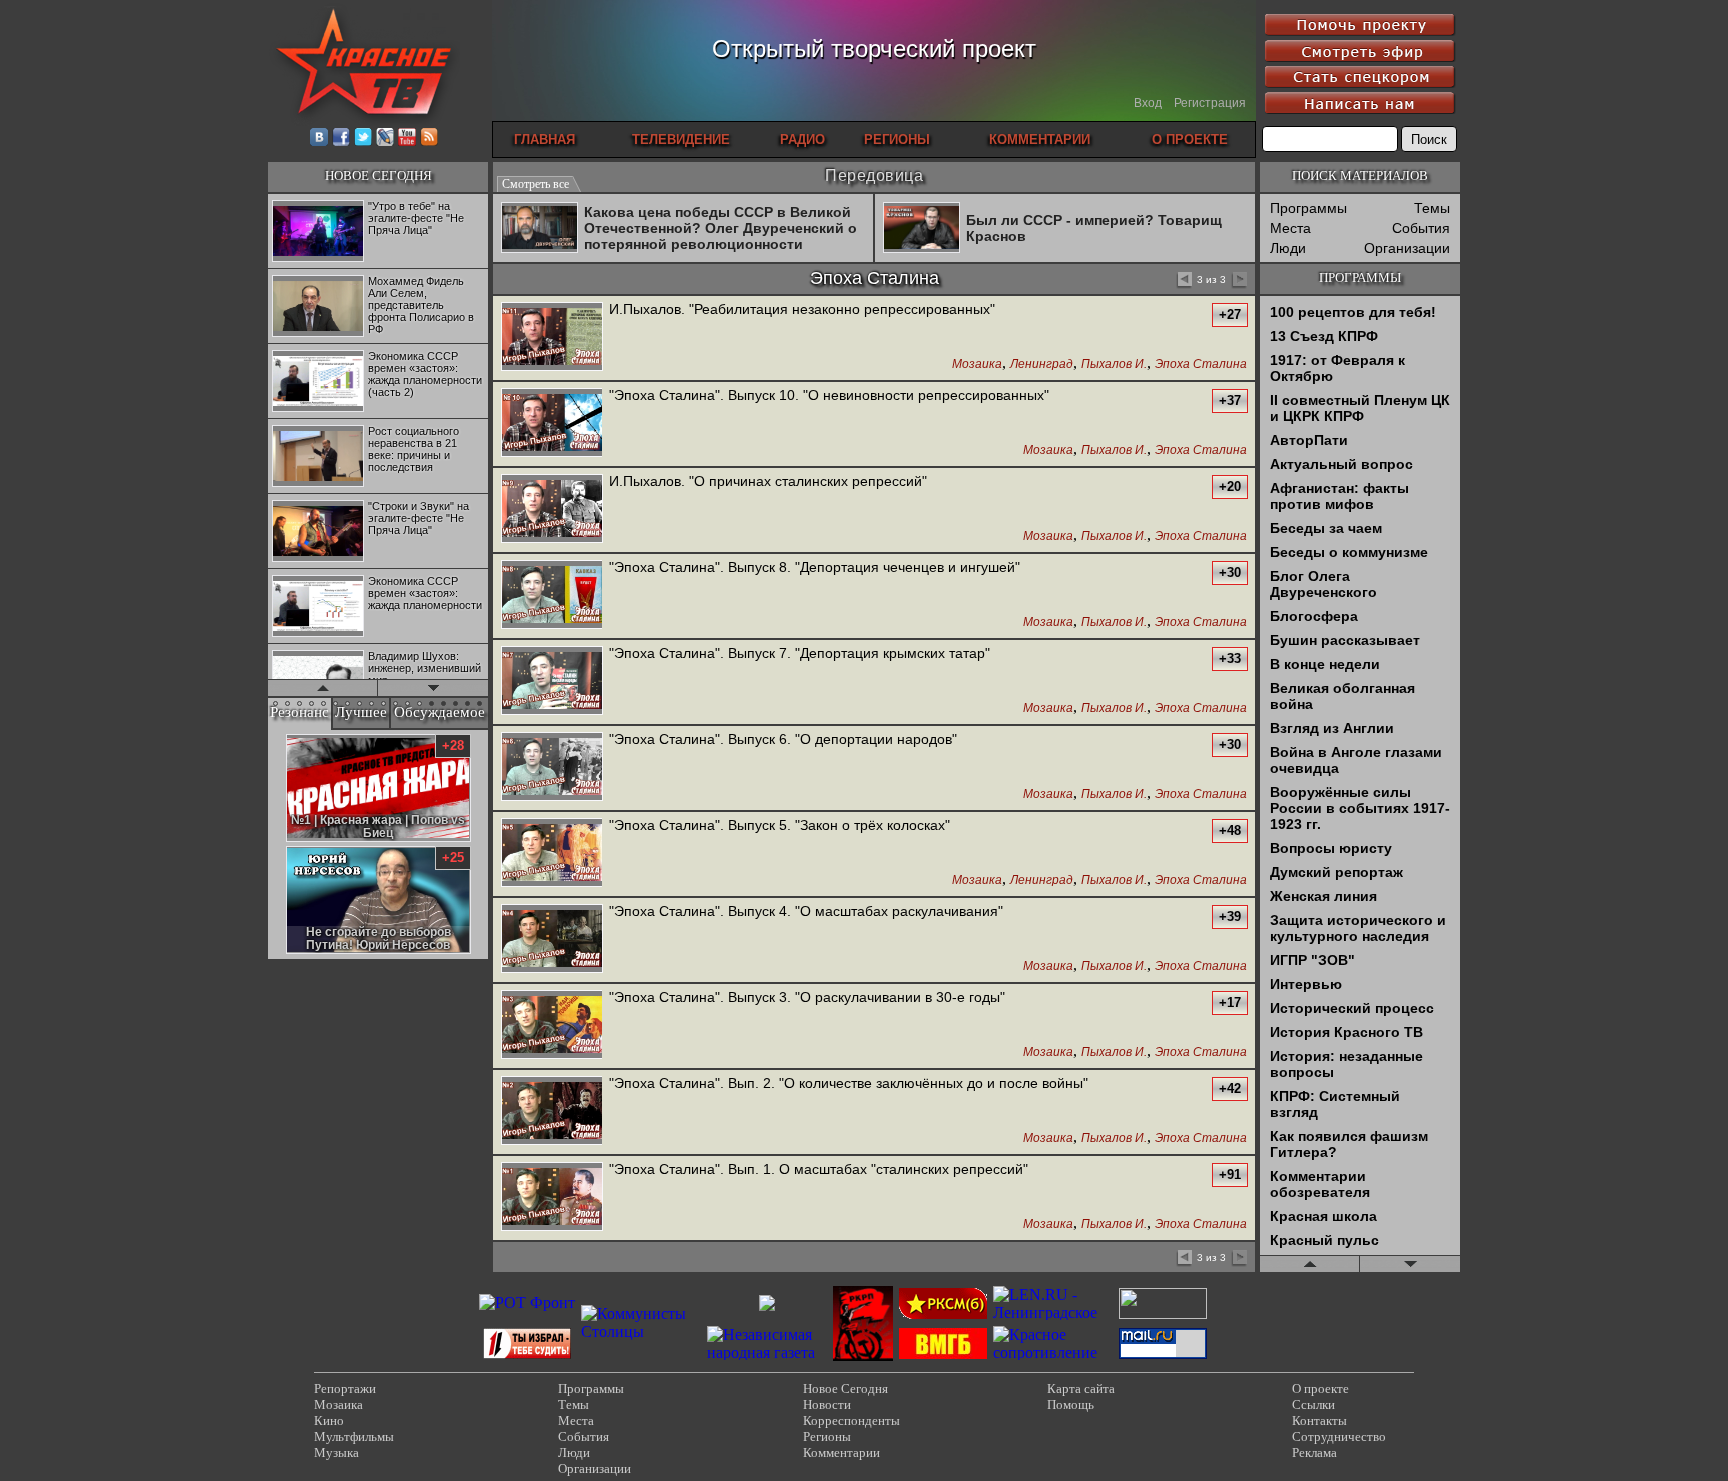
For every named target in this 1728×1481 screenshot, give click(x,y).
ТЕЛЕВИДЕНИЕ (681, 139)
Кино (329, 1420)
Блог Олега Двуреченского (1323, 584)
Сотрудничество (1339, 1436)
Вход (1148, 103)
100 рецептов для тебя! (1353, 312)
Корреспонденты (851, 1420)
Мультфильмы (354, 1436)
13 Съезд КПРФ (1324, 336)
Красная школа (1323, 1216)
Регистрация (1210, 103)
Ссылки (1313, 1404)
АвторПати (1309, 440)
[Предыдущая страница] (1183, 280)
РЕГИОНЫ (897, 139)
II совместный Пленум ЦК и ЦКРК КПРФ (1360, 408)
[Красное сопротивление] (1053, 1352)
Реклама (1314, 1452)
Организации (1407, 248)
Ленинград (1041, 364)
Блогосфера (1314, 616)
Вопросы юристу (1331, 848)
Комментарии (841, 1452)
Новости (827, 1404)
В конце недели (1325, 664)
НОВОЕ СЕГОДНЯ (378, 175)
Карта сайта (1081, 1388)
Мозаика (977, 364)
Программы (1308, 208)
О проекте (1320, 1388)
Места (1290, 228)
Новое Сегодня (845, 1388)
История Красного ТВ (1346, 1032)
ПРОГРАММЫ (1360, 277)
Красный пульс (1324, 1240)
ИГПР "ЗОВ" (1312, 960)
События (1421, 228)
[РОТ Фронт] (527, 1302)
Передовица (874, 175)
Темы (1432, 208)
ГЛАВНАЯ (544, 139)
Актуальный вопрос (1341, 464)
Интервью (1306, 984)
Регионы (827, 1436)
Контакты (1319, 1420)
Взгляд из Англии (1332, 728)
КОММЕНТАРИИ (1039, 139)
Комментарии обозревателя (1320, 1184)
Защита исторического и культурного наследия (1358, 928)
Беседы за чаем (1326, 528)
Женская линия (1323, 896)
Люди (1288, 248)
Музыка (336, 1452)
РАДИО (802, 139)
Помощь (1070, 1404)
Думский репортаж (1336, 872)
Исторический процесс (1352, 1008)
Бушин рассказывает (1345, 640)
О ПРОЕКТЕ (1190, 139)
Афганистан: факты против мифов (1339, 496)
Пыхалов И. (1114, 364)
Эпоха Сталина (1201, 364)
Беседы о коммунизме (1349, 552)
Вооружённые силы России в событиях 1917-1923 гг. (1360, 808)
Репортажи (345, 1388)
